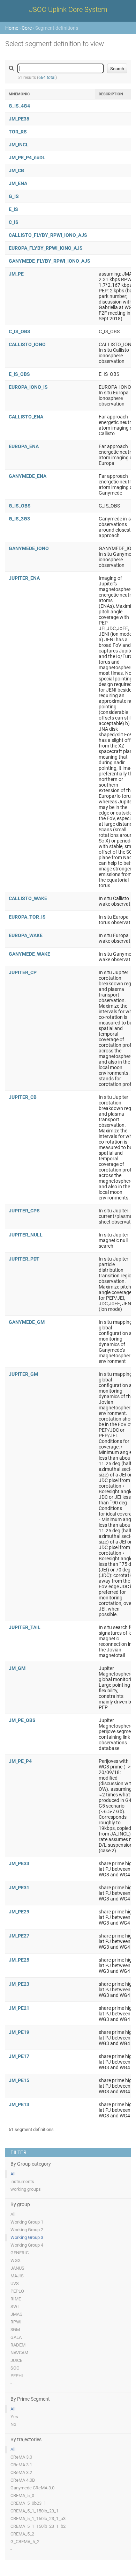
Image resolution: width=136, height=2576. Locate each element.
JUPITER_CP (23, 972)
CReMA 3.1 (21, 2465)
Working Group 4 (27, 2245)
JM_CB (16, 170)
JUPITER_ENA (24, 578)
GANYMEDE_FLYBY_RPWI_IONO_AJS (50, 261)
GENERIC (20, 2253)
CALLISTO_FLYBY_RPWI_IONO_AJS (48, 235)
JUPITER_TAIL (25, 1627)
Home (12, 28)
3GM (15, 2330)
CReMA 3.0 (21, 2457)
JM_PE (16, 274)
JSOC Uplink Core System (68, 9)
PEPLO (17, 2291)
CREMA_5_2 (22, 2534)
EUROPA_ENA (24, 446)
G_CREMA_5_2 (25, 2542)
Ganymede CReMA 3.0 (32, 2488)
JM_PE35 (19, 119)
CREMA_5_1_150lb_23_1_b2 (38, 2526)
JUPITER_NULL (26, 1235)
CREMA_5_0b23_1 (28, 2503)
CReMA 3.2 (21, 2472)
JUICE (16, 2360)
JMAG (17, 2314)
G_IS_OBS (20, 506)
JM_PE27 (19, 1936)
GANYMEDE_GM (27, 1322)
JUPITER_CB (23, 1097)
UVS (15, 2283)
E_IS (13, 209)
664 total (47, 78)
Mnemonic (19, 94)
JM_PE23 (19, 1984)
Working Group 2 (27, 2230)
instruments (22, 2181)
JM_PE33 (19, 1863)
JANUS (17, 2268)
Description (111, 94)
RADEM (18, 2345)
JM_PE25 (19, 1960)
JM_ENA (18, 183)
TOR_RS (18, 132)
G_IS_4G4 (19, 106)
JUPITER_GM (23, 1374)
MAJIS (17, 2276)
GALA (16, 2337)
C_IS (14, 222)
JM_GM (17, 1668)
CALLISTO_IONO (27, 344)
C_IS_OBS (20, 331)
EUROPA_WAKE (26, 935)
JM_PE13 (19, 2104)
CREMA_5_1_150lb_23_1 (35, 2511)
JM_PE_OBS (22, 1720)
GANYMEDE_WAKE (29, 954)
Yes (14, 2417)
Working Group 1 (27, 2222)
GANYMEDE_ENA (28, 476)
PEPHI (17, 2376)
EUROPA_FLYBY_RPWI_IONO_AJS (46, 248)
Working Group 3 (27, 2237)
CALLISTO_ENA (26, 417)
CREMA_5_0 (22, 2495)
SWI (15, 2307)
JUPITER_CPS (24, 1211)
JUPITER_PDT (24, 1259)
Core (27, 28)
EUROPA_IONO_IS (28, 387)
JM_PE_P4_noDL (27, 158)
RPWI (16, 2322)
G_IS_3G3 (19, 519)
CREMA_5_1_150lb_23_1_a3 (38, 2519)
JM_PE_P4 (20, 1761)
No (13, 2424)
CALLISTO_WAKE (28, 898)
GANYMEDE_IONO (29, 548)
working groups (26, 2189)
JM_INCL (19, 145)
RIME (16, 2299)
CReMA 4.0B (23, 2480)
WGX (16, 2260)
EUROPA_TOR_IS (27, 917)
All (13, 2174)
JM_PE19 (19, 2032)
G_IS (14, 196)
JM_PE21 (19, 2008)
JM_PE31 (19, 1888)
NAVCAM (19, 2353)
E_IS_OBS (19, 374)
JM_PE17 (19, 2056)
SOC (15, 2368)
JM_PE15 (19, 2080)
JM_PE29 (19, 1912)
